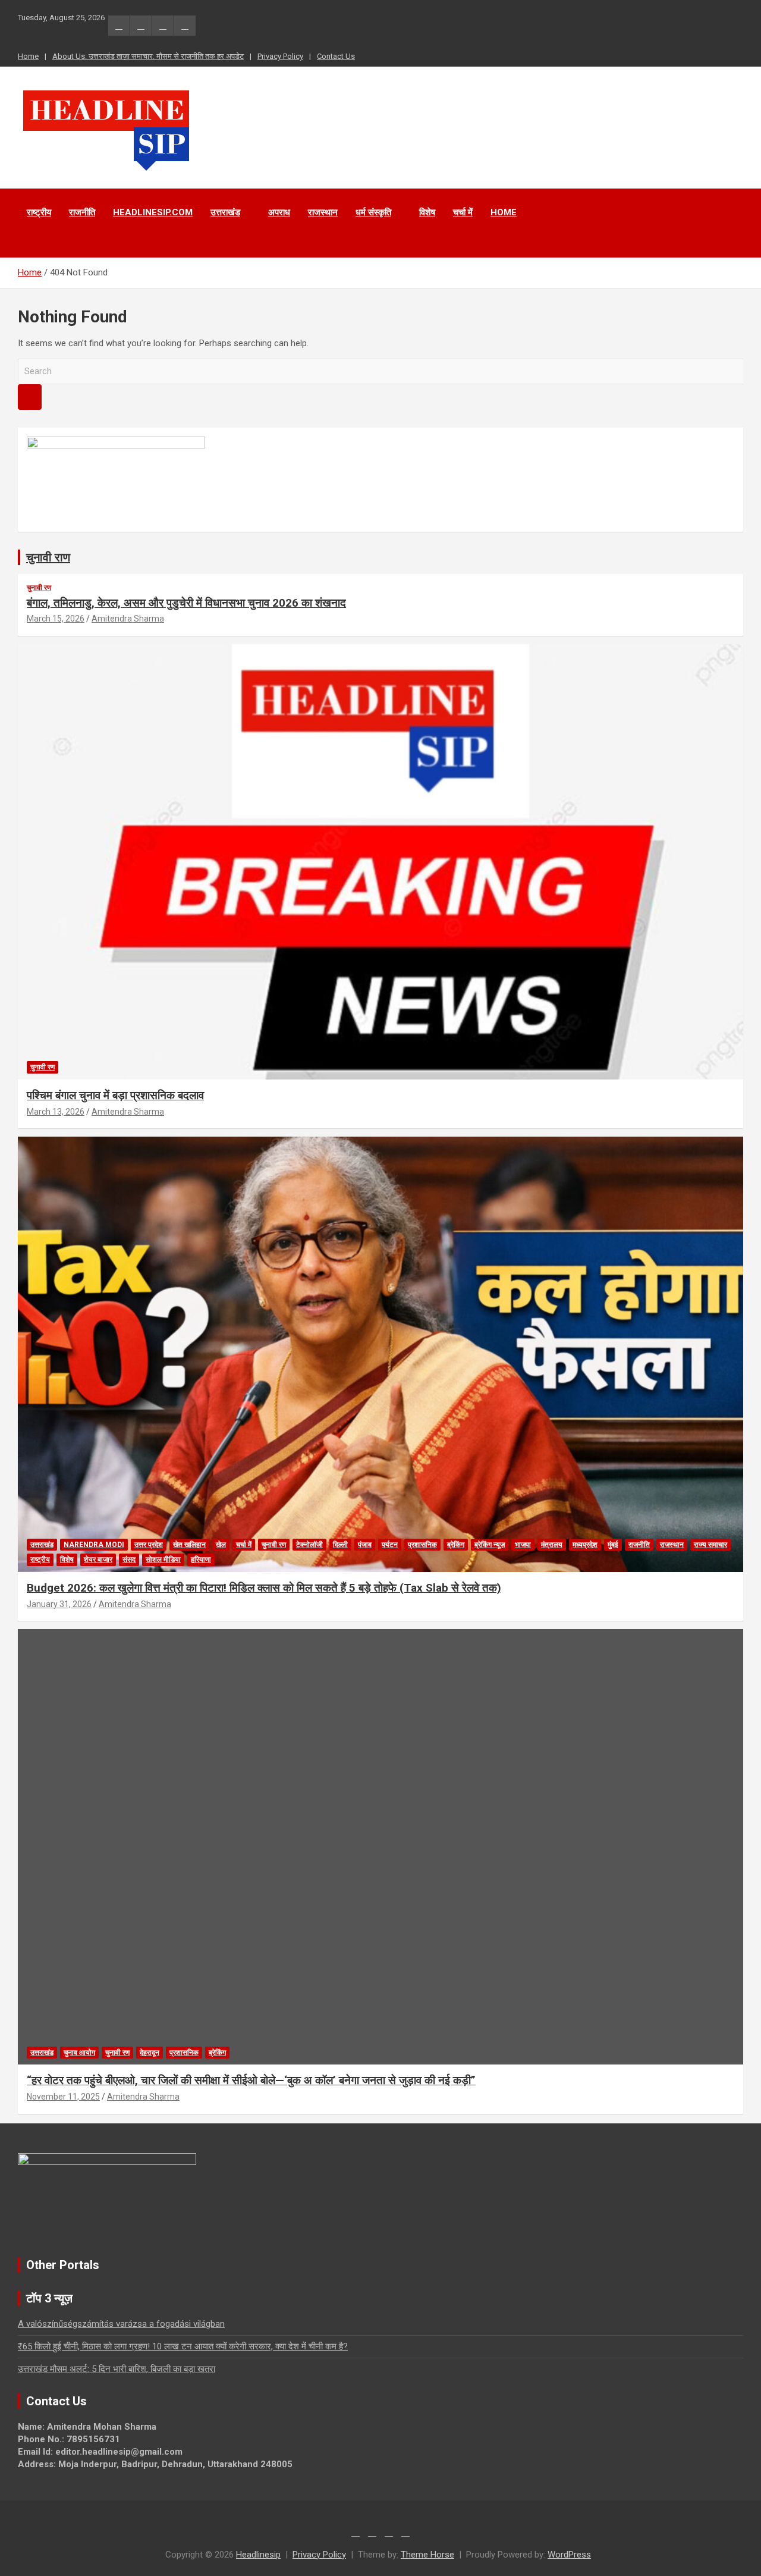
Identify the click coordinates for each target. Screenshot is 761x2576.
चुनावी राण (48, 557)
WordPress (569, 2555)
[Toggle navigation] (33, 243)
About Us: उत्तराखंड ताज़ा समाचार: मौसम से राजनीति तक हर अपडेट (148, 56)
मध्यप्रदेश (585, 1545)
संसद (129, 1560)
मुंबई (613, 1545)
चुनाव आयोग (79, 2053)
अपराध (279, 212)
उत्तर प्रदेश (149, 1545)
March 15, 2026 (56, 619)
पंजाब (365, 1545)
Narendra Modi (94, 1545)
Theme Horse (427, 2555)
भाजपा (523, 1545)
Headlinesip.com (153, 212)
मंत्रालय (552, 1545)
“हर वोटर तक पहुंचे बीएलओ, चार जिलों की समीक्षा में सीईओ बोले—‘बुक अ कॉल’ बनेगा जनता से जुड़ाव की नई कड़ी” (251, 2080)
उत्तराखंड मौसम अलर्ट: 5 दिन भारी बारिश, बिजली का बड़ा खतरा (117, 2369)
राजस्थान (323, 212)
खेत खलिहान (189, 1545)
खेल (221, 1545)
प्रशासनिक (422, 1545)
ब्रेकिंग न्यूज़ (490, 1545)
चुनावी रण (39, 588)
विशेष (427, 212)
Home (28, 56)
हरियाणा (201, 1560)
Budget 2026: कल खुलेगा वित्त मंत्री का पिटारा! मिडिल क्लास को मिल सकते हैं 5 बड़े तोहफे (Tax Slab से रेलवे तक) (264, 1588)
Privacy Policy (280, 56)
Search (30, 397)
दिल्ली (340, 1545)
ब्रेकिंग (456, 1545)
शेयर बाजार (98, 1560)
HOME (504, 212)
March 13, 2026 (56, 1112)
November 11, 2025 (63, 2097)
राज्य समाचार (710, 1545)
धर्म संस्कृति (373, 212)
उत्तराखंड (225, 212)
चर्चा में (463, 212)
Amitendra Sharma (128, 619)
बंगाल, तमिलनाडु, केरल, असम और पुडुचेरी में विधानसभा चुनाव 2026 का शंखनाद (186, 603)
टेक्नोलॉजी (309, 1545)
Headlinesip (258, 2555)
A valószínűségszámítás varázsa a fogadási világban (121, 2324)
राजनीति (82, 212)
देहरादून (150, 2053)
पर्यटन (390, 1545)
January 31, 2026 (59, 1604)
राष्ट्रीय (39, 212)
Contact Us (336, 56)
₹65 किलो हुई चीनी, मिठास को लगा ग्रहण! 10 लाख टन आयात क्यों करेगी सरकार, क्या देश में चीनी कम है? (183, 2346)
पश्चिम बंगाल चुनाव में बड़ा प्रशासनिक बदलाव (115, 1095)
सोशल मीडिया (163, 1560)
